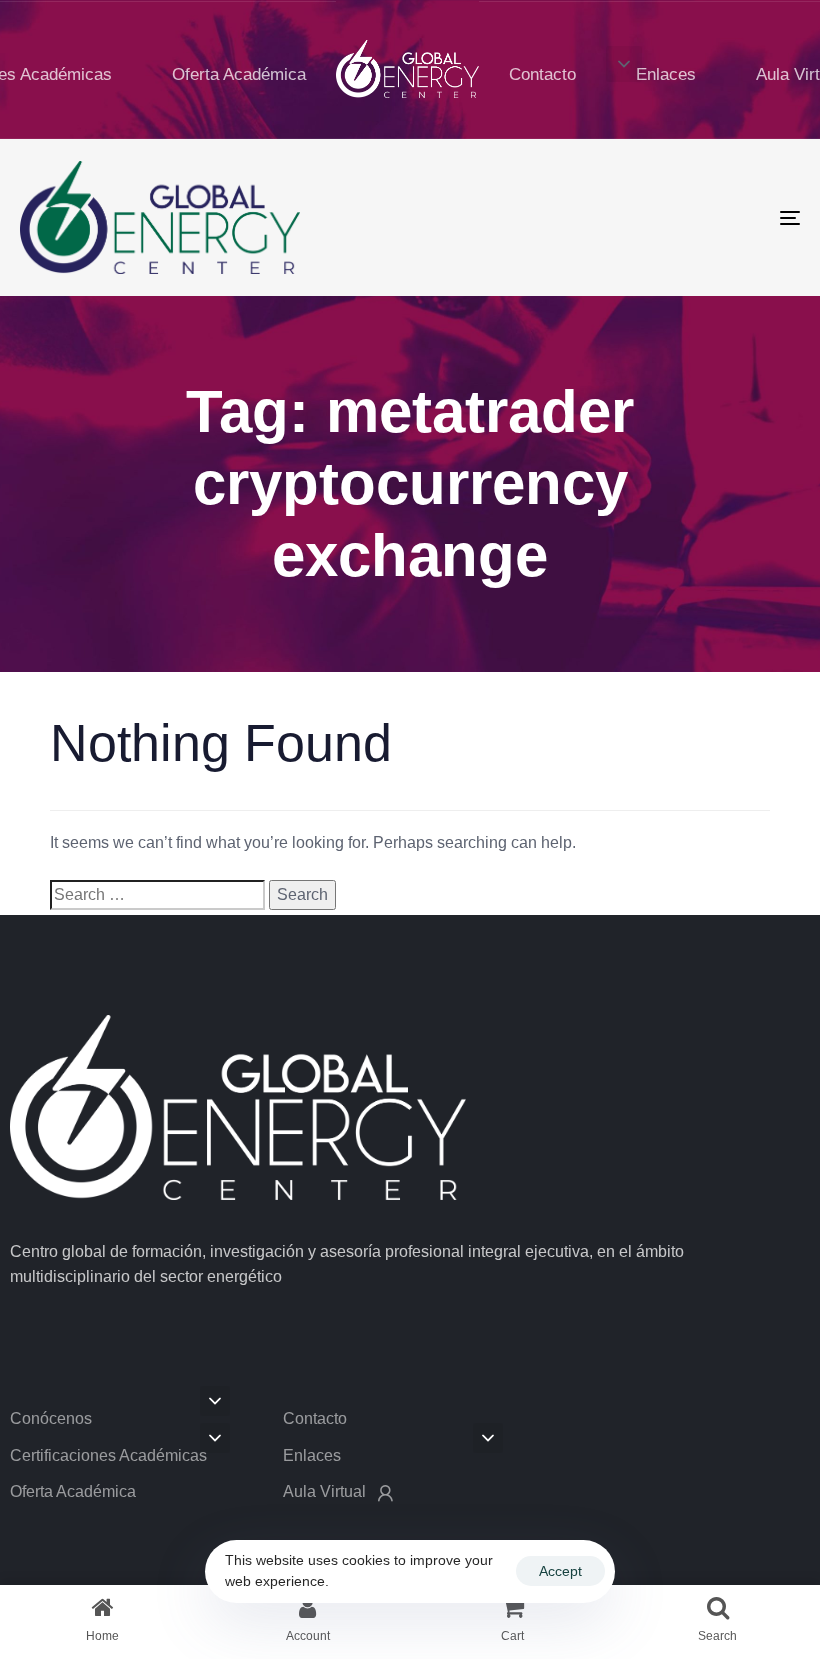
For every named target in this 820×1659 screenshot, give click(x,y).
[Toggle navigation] (670, 217)
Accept (560, 1571)
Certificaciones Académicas (108, 1455)
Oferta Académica (239, 74)
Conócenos (51, 1418)
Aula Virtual (324, 1491)
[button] (624, 64)
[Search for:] (157, 895)
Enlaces (666, 74)
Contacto (542, 74)
